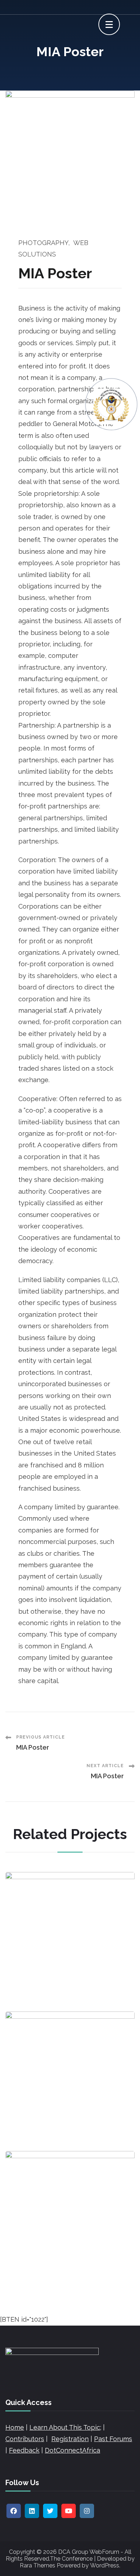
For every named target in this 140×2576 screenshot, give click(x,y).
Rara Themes (38, 2565)
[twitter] (50, 2511)
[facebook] (14, 2511)
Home (15, 2427)
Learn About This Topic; (65, 2427)
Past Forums (113, 2439)
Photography (43, 243)
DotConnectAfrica (73, 2450)
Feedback (24, 2450)
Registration (70, 2439)
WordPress (105, 2565)
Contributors (25, 2439)
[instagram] (87, 2511)
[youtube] (69, 2511)
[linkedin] (32, 2511)
